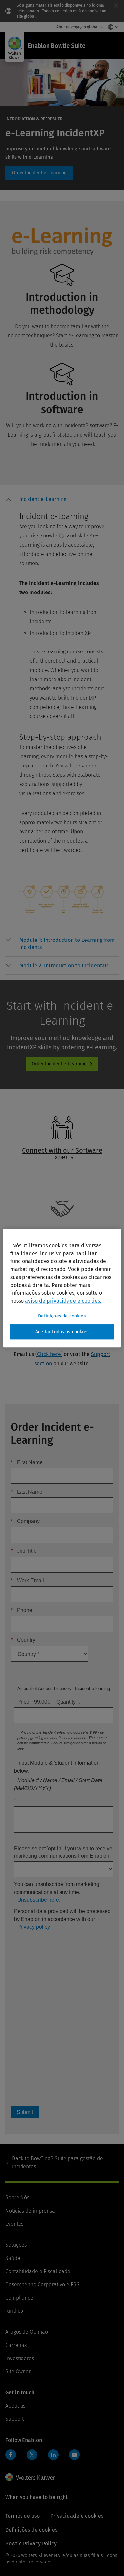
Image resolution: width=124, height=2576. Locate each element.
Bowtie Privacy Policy (31, 2544)
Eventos (14, 2224)
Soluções (16, 2245)
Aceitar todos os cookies (62, 1332)
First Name (27, 1462)
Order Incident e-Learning (39, 173)
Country (23, 1640)
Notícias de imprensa (30, 2211)
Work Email (27, 1581)
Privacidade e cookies (77, 2516)
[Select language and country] (112, 27)
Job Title (24, 1551)
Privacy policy (34, 1927)
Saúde (13, 2258)
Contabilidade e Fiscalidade (38, 2271)
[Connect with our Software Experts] (59, 1172)
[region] (62, 1288)
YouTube (74, 2455)
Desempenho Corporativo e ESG (42, 2285)
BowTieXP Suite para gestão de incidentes (57, 2163)
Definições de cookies (62, 1316)
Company (25, 1521)
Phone (21, 1610)
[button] (69, 501)
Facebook (11, 2455)
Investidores (20, 2358)
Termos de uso (22, 2516)
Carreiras (16, 2345)
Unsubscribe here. (39, 1900)
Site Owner (18, 2372)
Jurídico (14, 2311)
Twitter (32, 2455)
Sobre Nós (17, 2198)
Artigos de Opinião (27, 2332)
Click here (49, 1354)
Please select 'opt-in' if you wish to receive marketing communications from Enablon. (63, 1852)
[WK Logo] (30, 2477)
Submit (25, 2112)
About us (15, 2406)
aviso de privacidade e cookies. (63, 1301)
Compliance (19, 2298)
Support (15, 2419)
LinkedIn (53, 2455)
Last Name (26, 1492)
